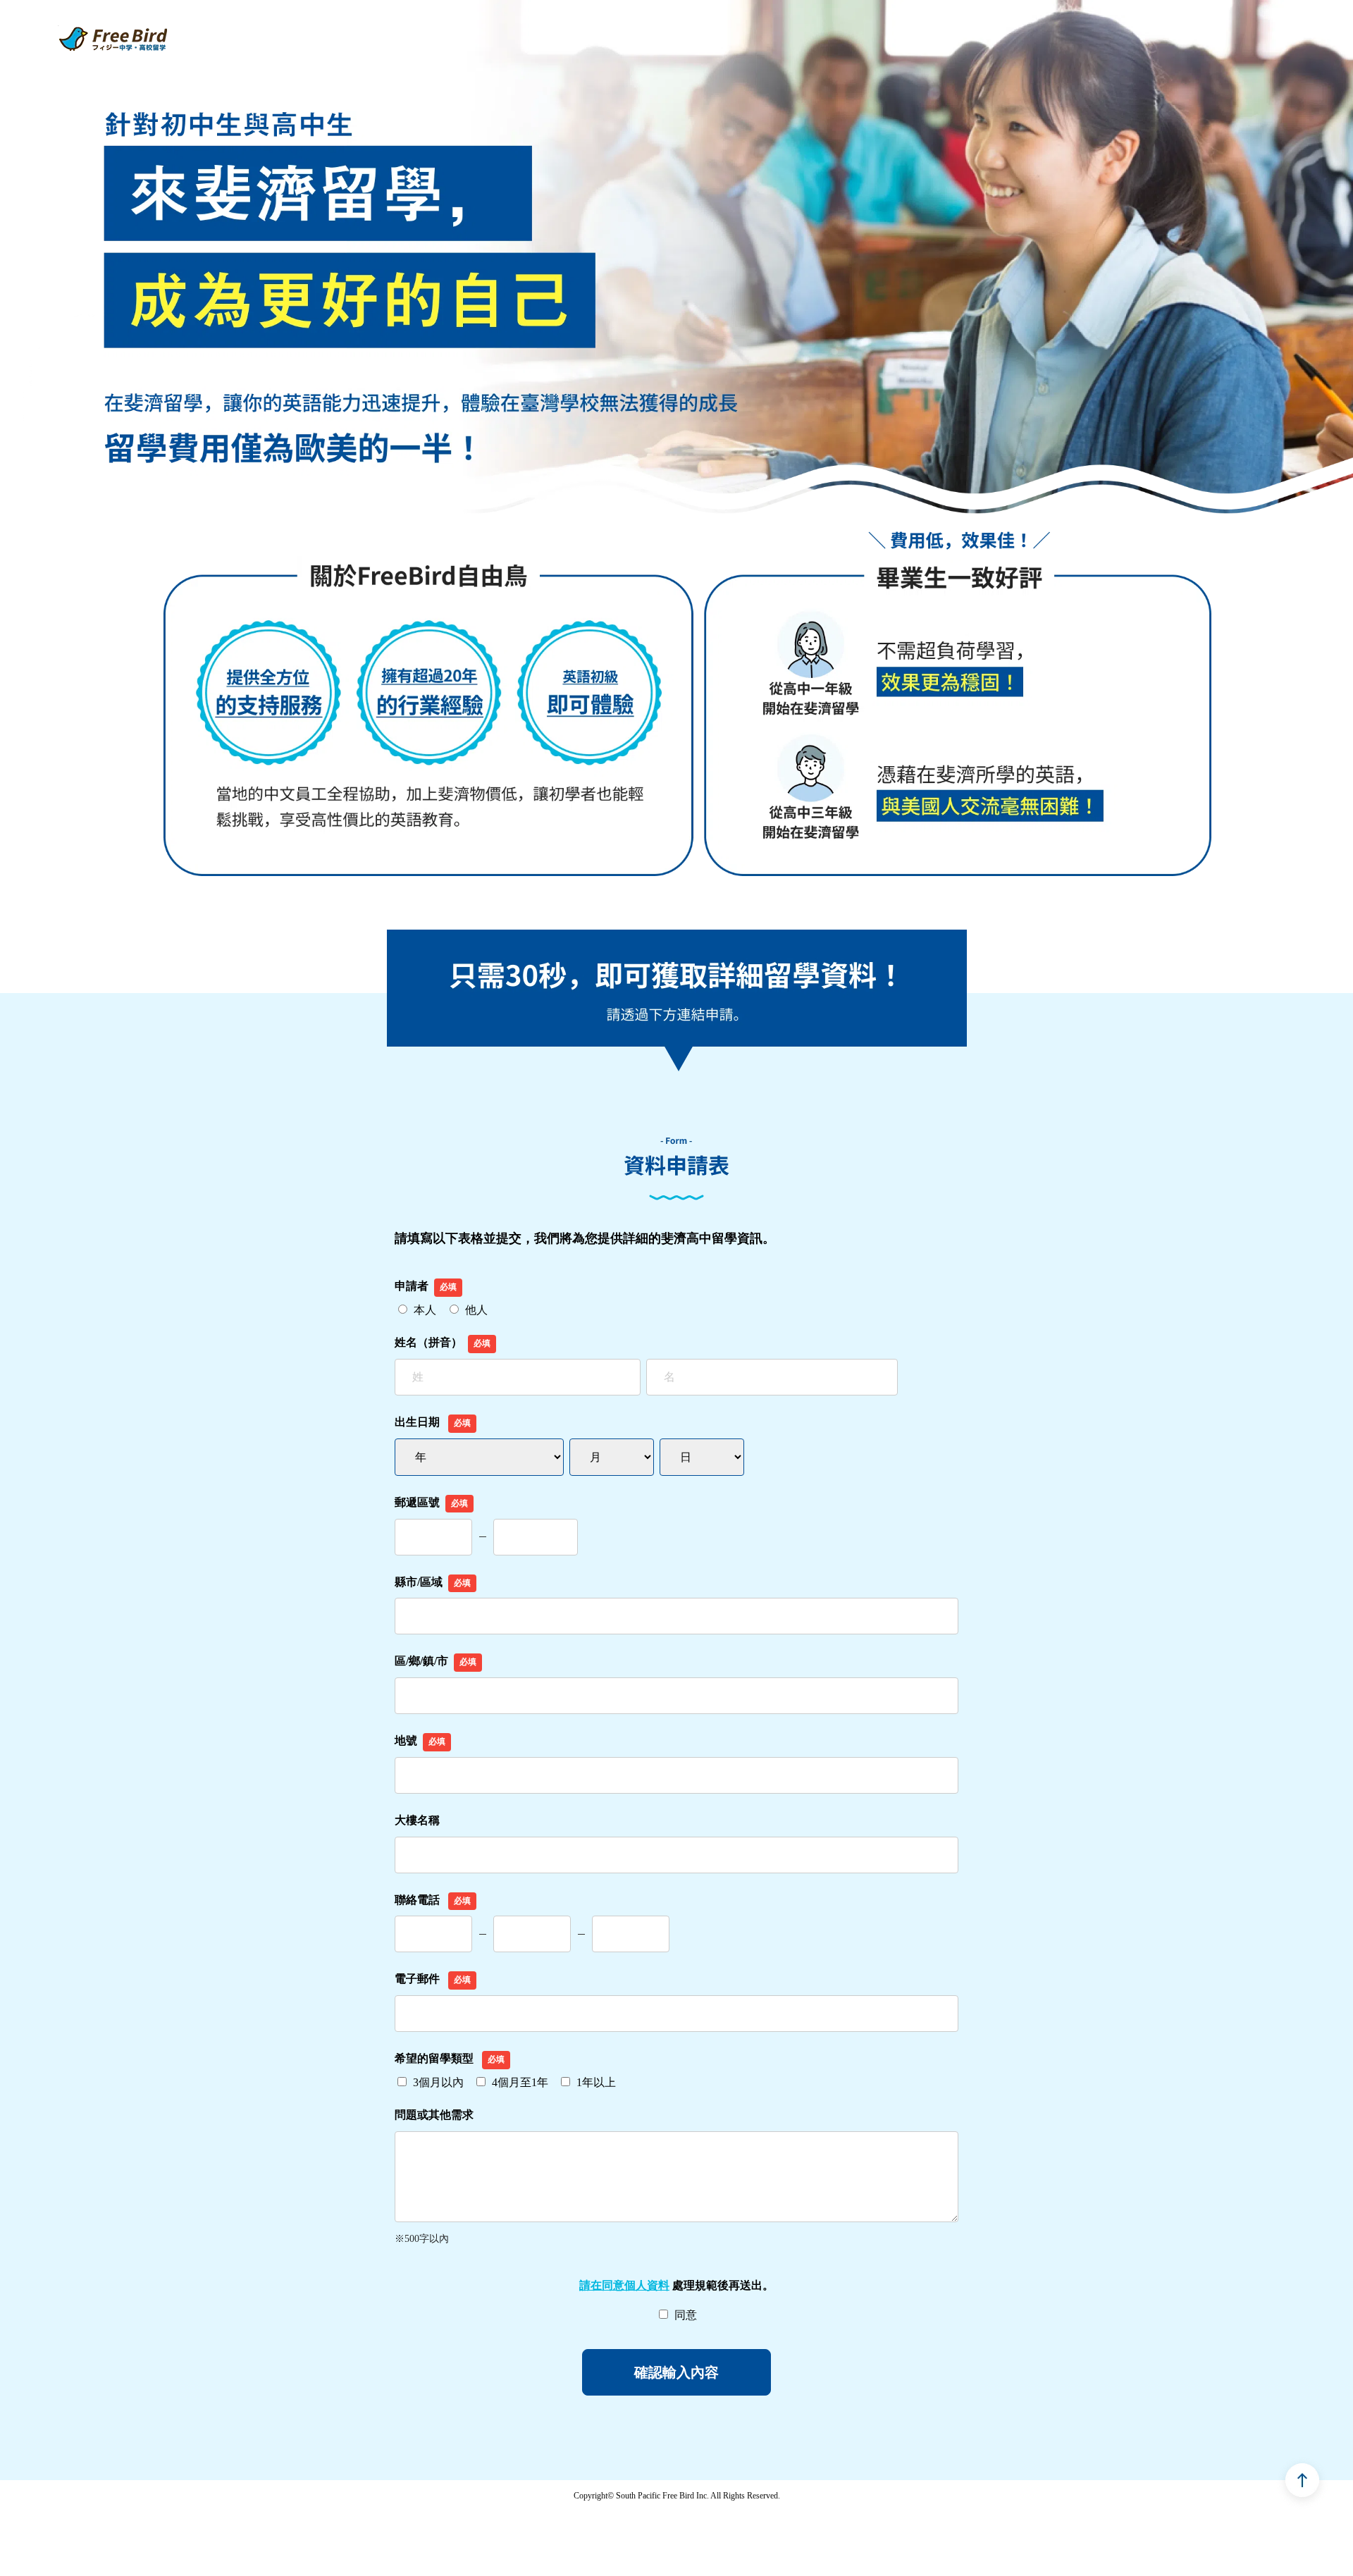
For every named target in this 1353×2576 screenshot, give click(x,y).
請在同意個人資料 (624, 2285)
